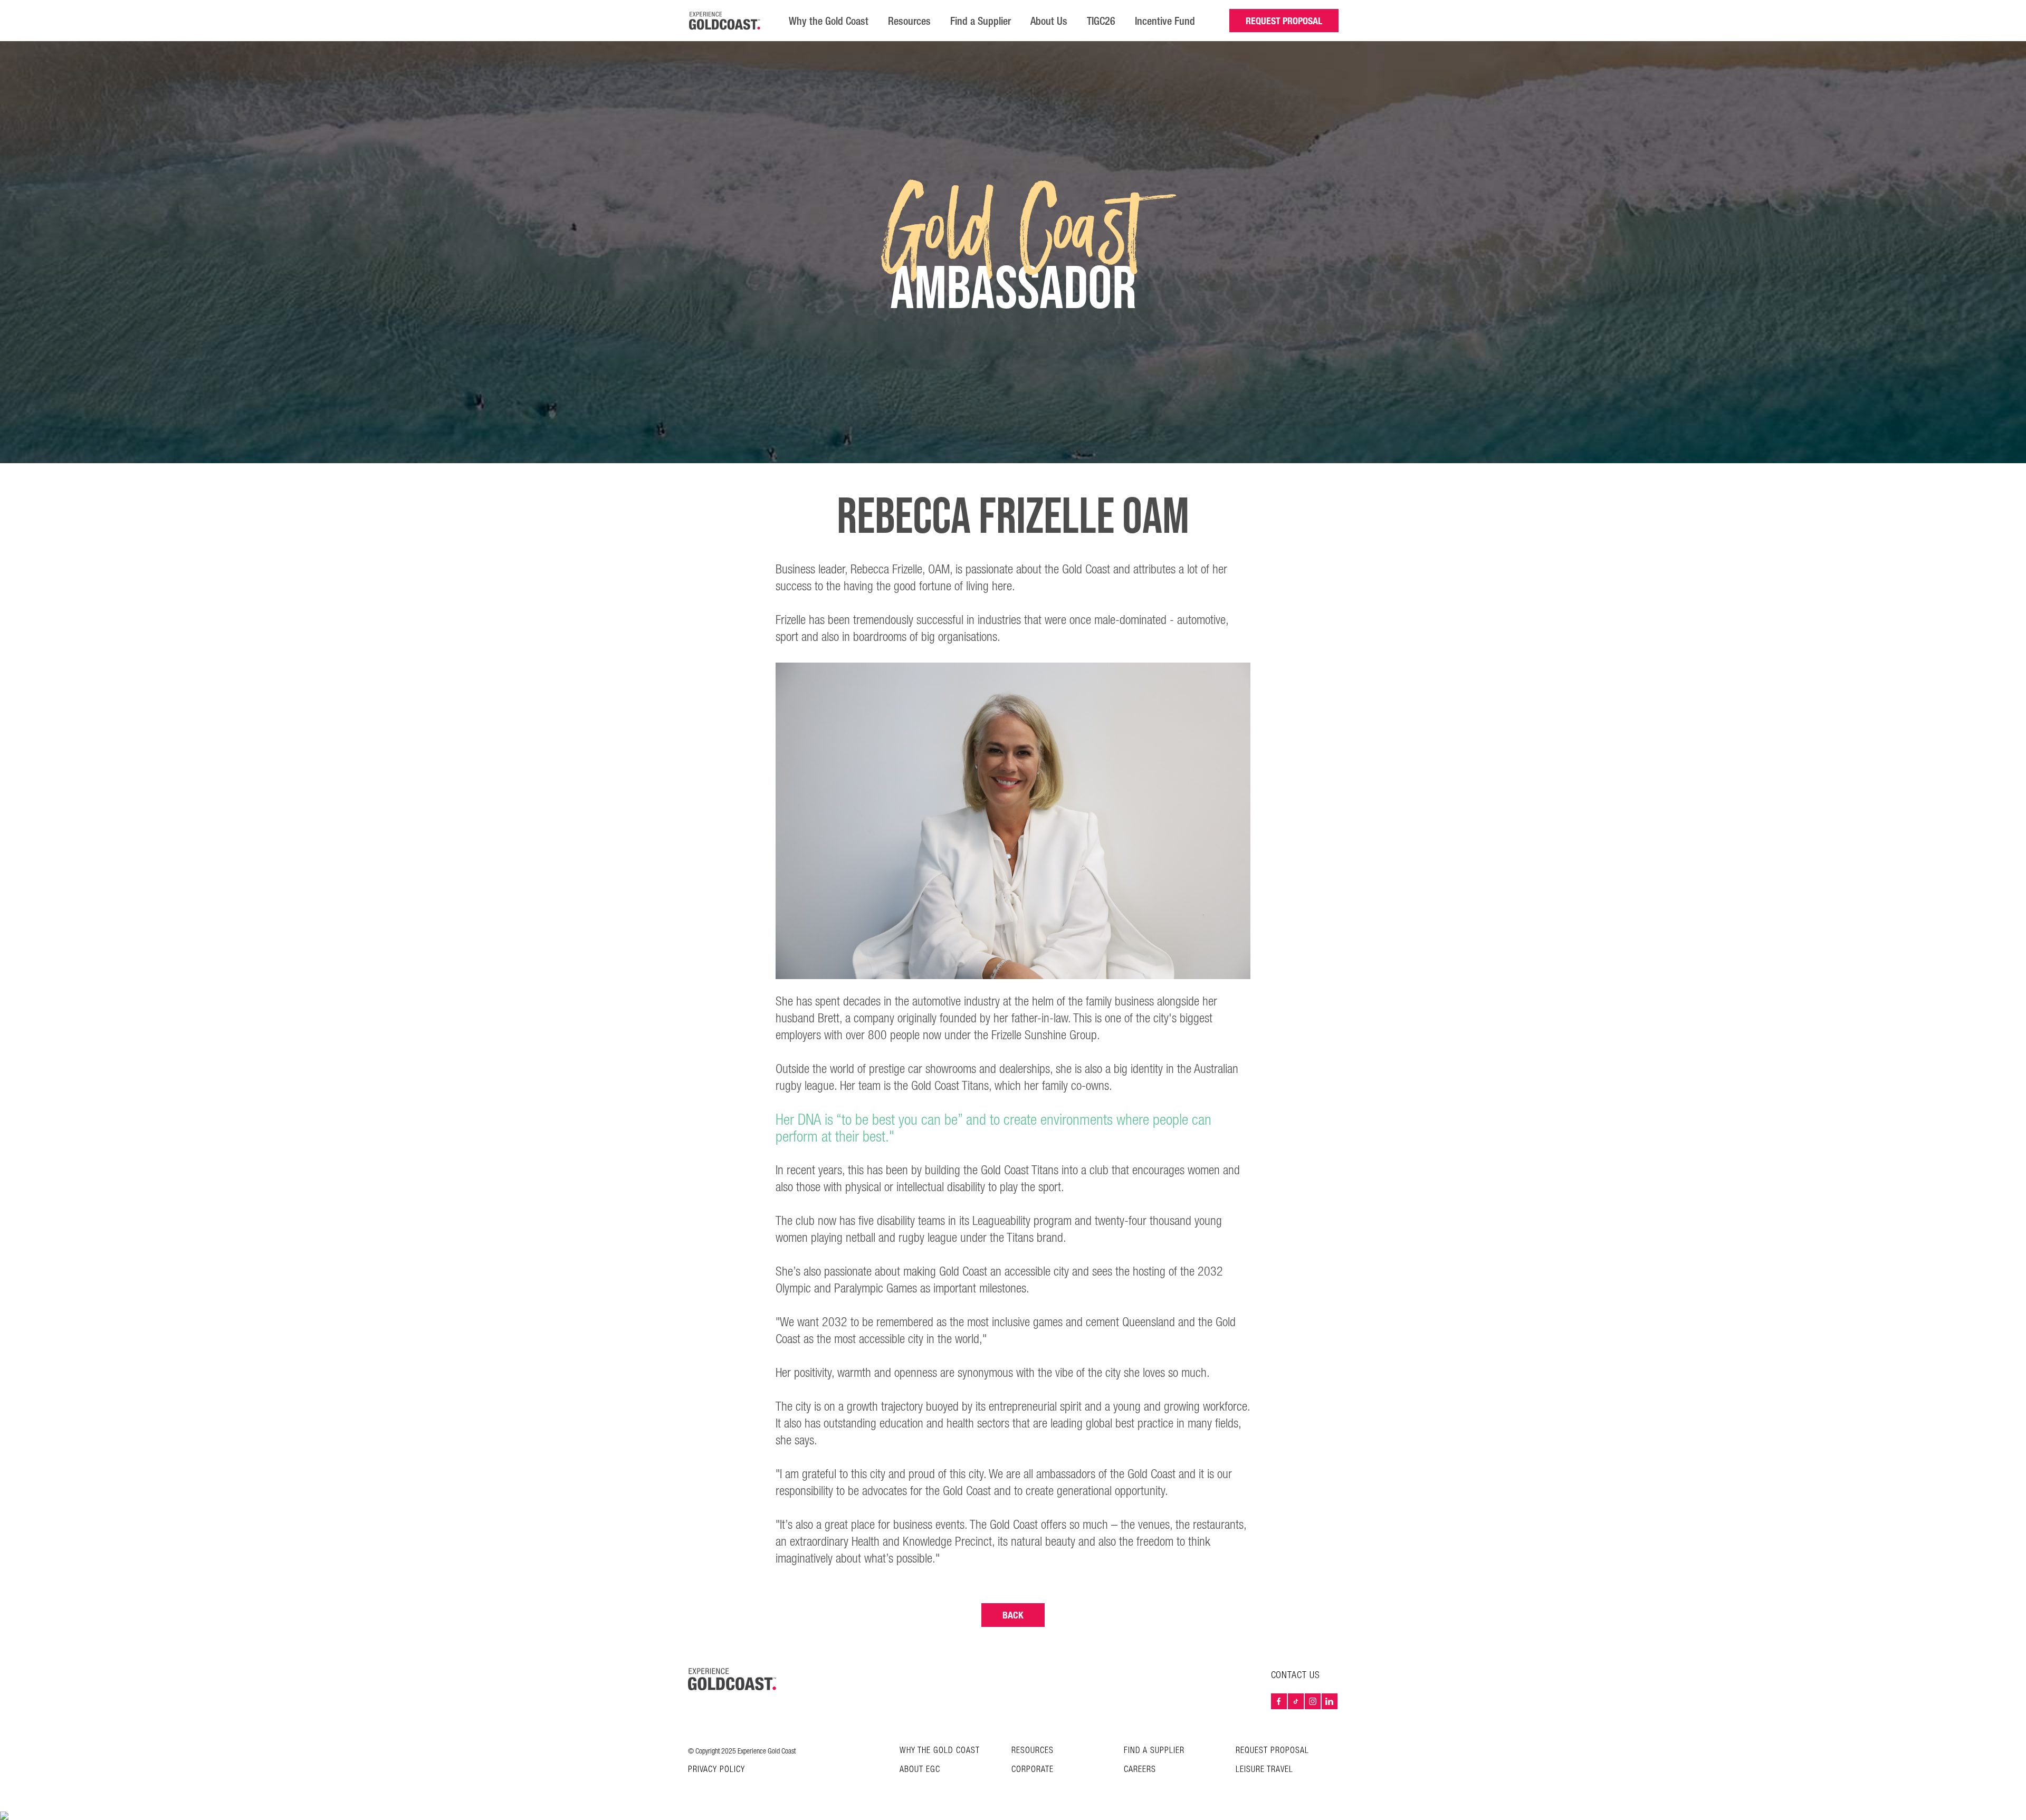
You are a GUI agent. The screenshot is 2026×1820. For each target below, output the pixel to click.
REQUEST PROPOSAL (1284, 21)
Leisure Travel (1264, 1770)
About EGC (920, 1770)
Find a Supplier (981, 21)
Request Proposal (1272, 1751)
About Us (1049, 21)
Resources (909, 21)
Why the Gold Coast (829, 21)
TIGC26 (1101, 21)
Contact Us (1296, 1675)
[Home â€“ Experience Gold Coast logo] (725, 21)
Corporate (1033, 1770)
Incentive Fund (1165, 21)
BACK (1013, 1615)
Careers (1140, 1770)
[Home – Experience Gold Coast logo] (732, 1679)
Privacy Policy (716, 1770)
